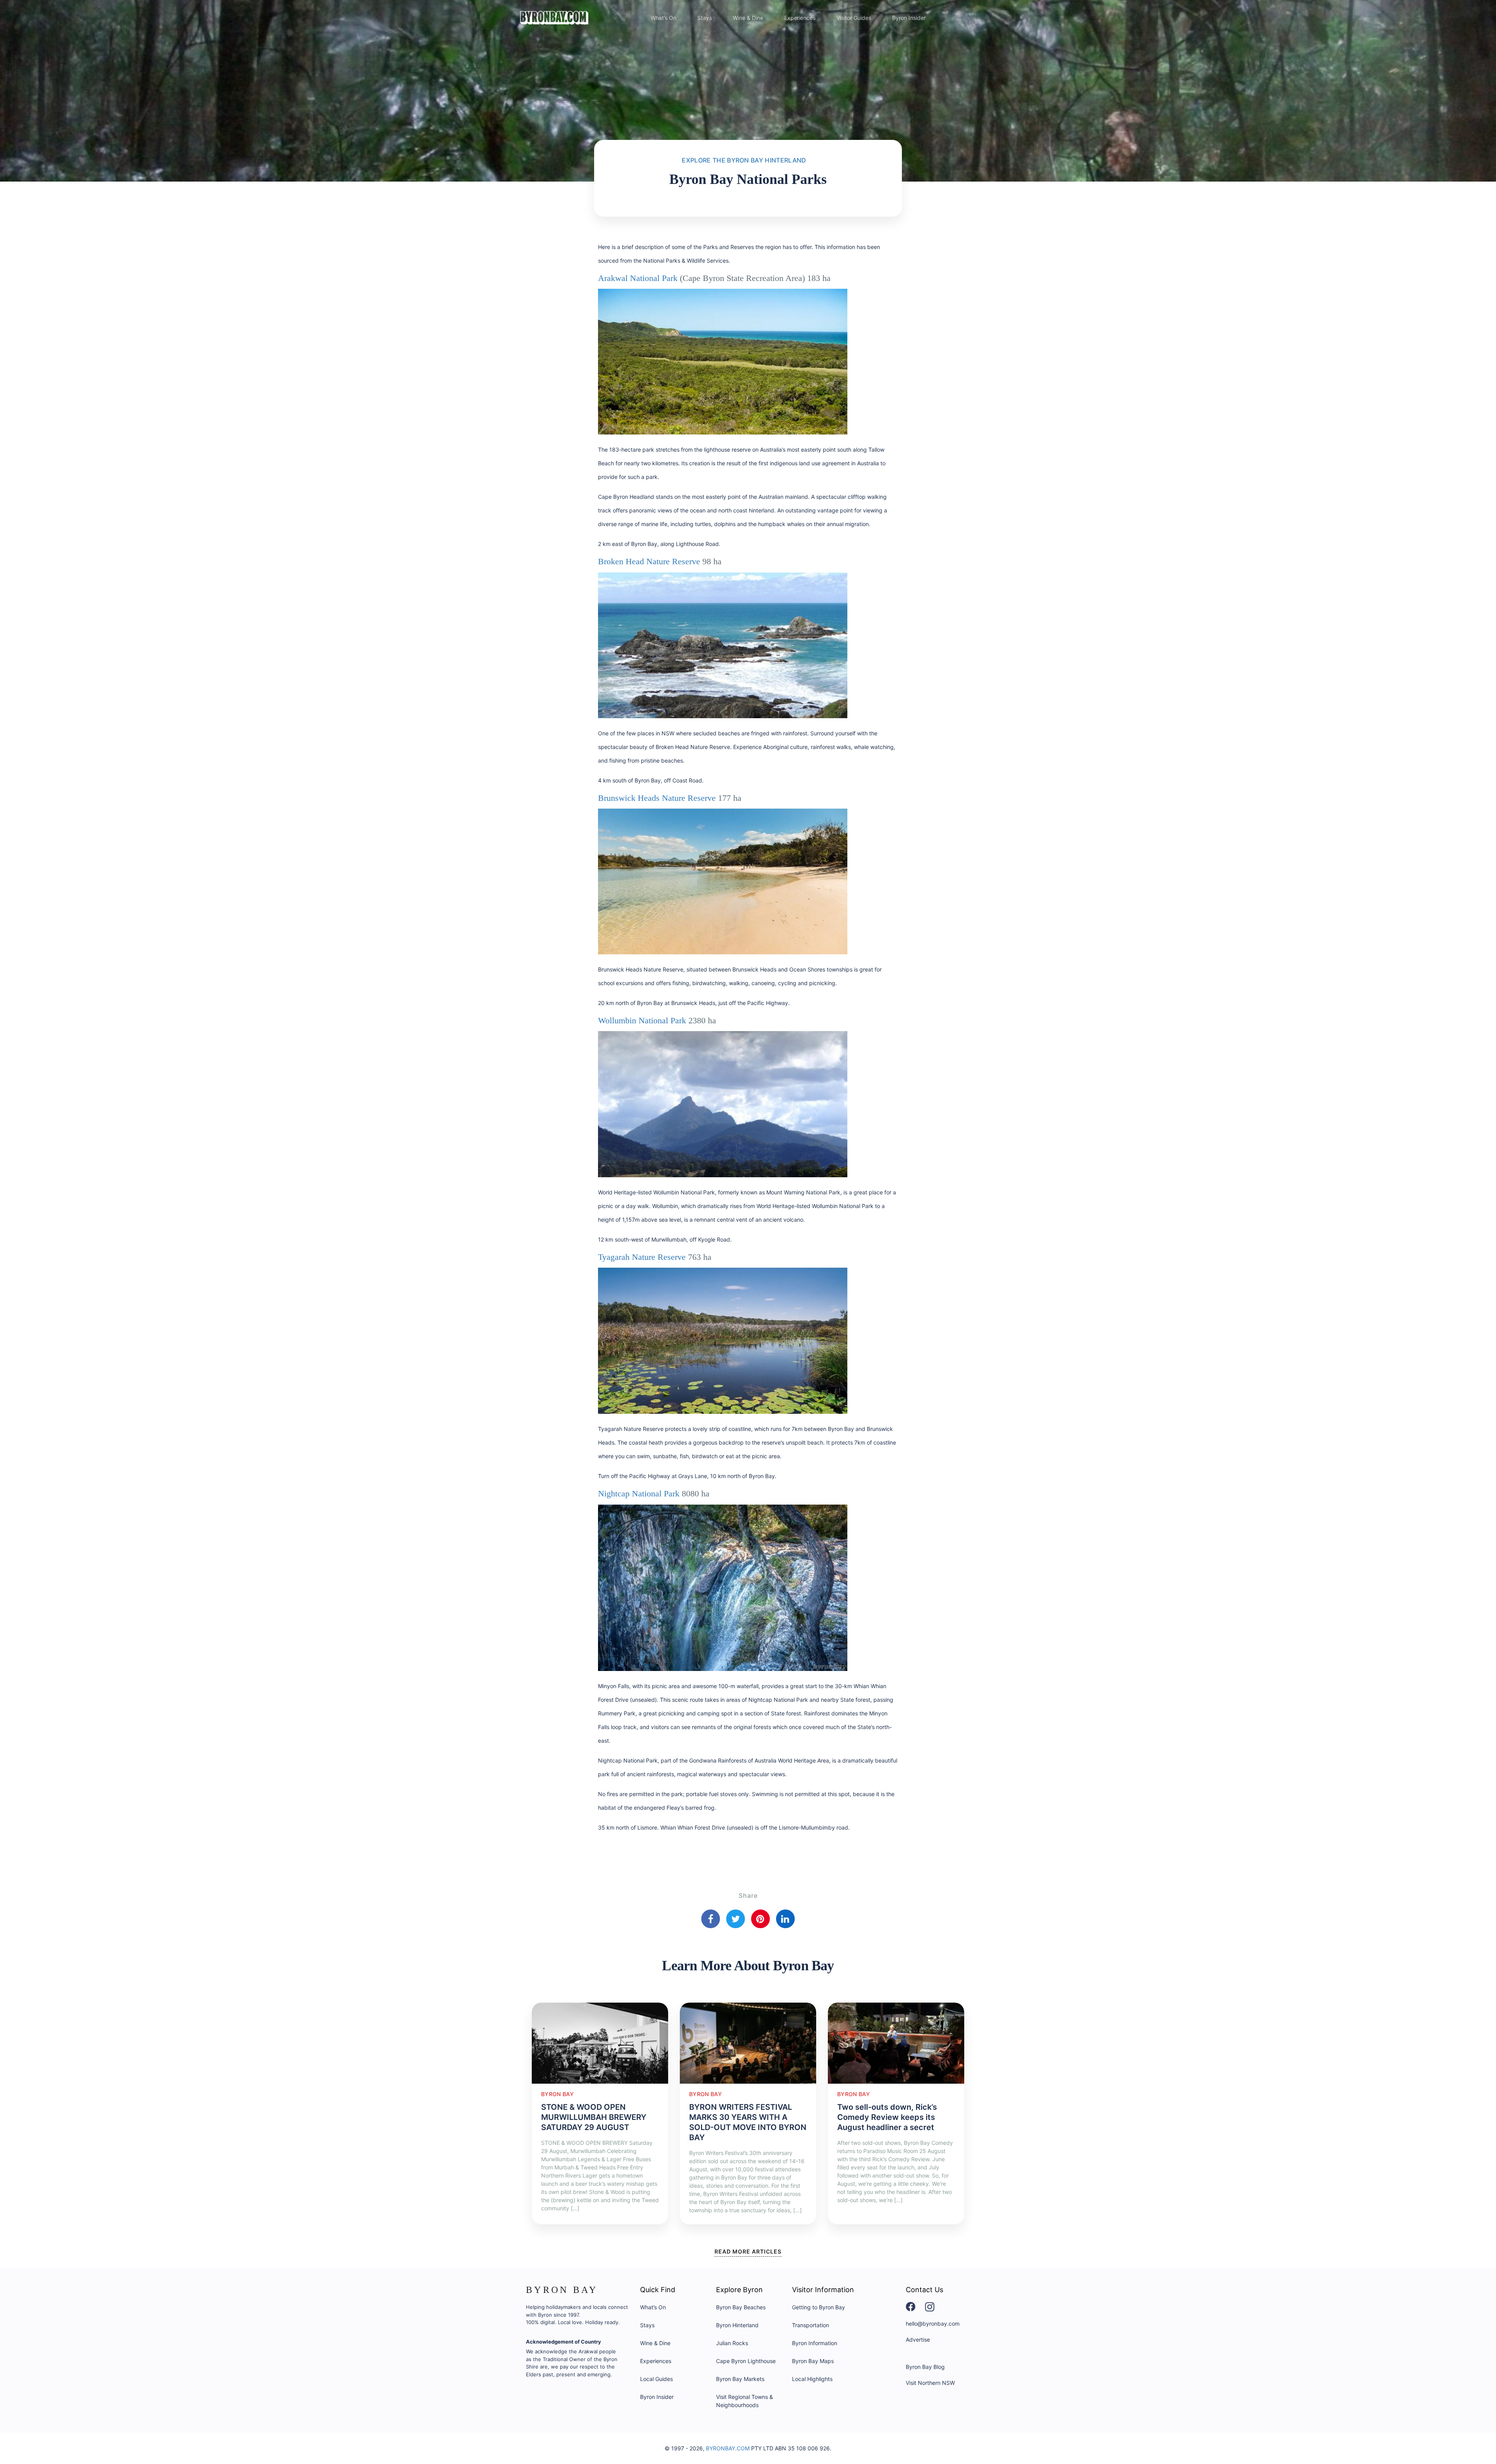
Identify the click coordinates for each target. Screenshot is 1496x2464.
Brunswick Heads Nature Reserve (657, 798)
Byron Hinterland (737, 2325)
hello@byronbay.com (933, 2324)
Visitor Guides (854, 18)
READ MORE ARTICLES (748, 2251)
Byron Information (815, 2343)
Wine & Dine (748, 18)
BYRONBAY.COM (728, 2448)
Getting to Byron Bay (819, 2307)
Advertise (918, 2339)
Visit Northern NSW (930, 2383)
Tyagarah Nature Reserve (642, 1257)
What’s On (663, 18)
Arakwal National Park (638, 278)
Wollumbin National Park (642, 1020)
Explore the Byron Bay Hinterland (744, 160)
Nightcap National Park (639, 1493)
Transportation (811, 2325)
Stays (705, 18)
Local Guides (656, 2379)
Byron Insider (909, 18)
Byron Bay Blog (925, 2367)
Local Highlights (812, 2379)
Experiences (800, 18)
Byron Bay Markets (740, 2379)
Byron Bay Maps (813, 2361)
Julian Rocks (732, 2343)
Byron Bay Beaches (741, 2307)
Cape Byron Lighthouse (746, 2361)
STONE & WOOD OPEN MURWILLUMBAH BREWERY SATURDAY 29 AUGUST (594, 2117)
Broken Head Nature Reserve (649, 561)
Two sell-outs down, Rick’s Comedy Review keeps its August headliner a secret (887, 2117)
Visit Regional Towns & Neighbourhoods (744, 2401)
